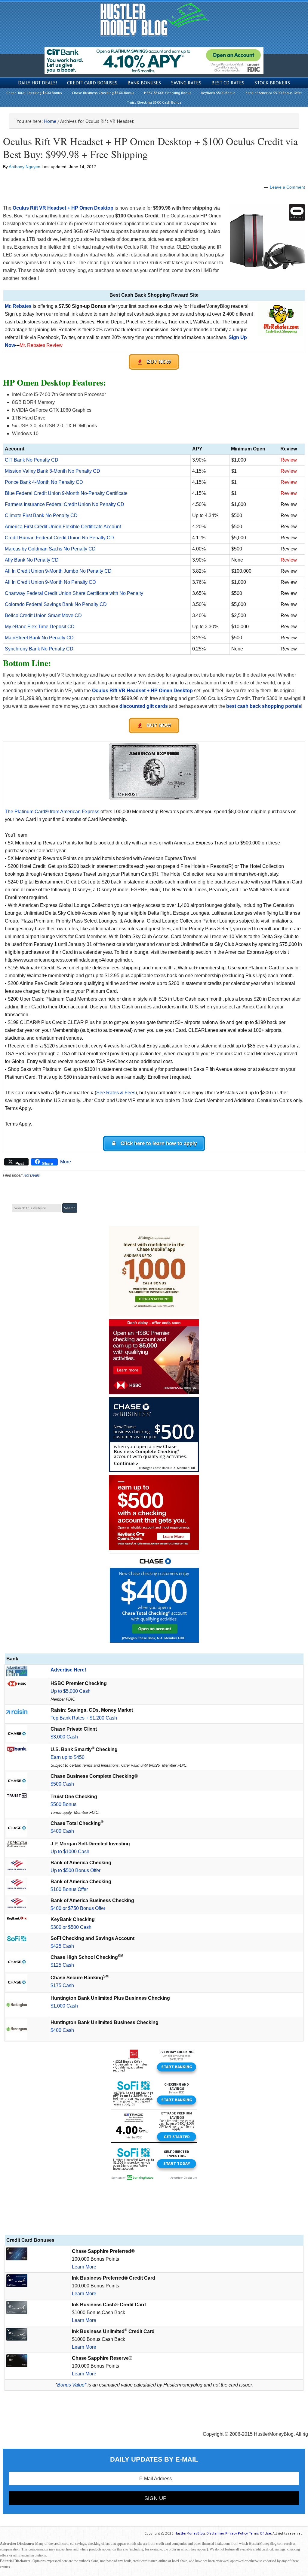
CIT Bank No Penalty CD (32, 460)
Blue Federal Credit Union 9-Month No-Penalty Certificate (66, 493)
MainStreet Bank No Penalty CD (39, 638)
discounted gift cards (144, 706)
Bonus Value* (72, 2385)
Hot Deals (32, 1175)
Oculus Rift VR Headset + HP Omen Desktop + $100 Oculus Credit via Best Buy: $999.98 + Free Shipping (150, 148)
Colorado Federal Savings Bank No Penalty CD (56, 604)
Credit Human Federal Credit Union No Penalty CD (59, 538)
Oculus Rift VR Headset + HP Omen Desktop (142, 691)
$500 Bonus (63, 1804)
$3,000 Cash (64, 1737)
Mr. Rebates (18, 306)
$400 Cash (62, 1831)
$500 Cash (62, 1784)
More (66, 1162)
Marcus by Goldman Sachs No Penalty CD (50, 549)
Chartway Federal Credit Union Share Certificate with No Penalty (74, 593)
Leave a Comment (287, 187)
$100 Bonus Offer (69, 1889)
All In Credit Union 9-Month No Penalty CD (50, 582)
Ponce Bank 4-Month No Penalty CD (44, 482)
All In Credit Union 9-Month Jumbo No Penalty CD (58, 571)
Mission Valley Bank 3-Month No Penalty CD (52, 471)
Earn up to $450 (68, 1757)
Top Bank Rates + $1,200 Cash (84, 1718)
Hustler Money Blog (154, 20)
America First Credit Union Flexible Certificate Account (63, 527)
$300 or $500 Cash (71, 1927)
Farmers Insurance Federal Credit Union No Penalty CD (65, 504)
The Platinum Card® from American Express (52, 812)
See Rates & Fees (116, 1093)
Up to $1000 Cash (70, 1852)
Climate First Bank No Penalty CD (41, 515)
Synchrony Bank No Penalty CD (39, 649)
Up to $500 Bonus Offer (75, 1870)
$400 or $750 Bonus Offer (78, 1908)
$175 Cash (62, 1985)
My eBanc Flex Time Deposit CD (40, 627)
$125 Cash (62, 1965)
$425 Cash (62, 1946)
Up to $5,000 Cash (71, 1691)
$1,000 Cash (64, 2006)
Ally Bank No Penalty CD (32, 560)
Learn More (84, 2267)
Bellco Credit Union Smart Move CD (43, 615)
